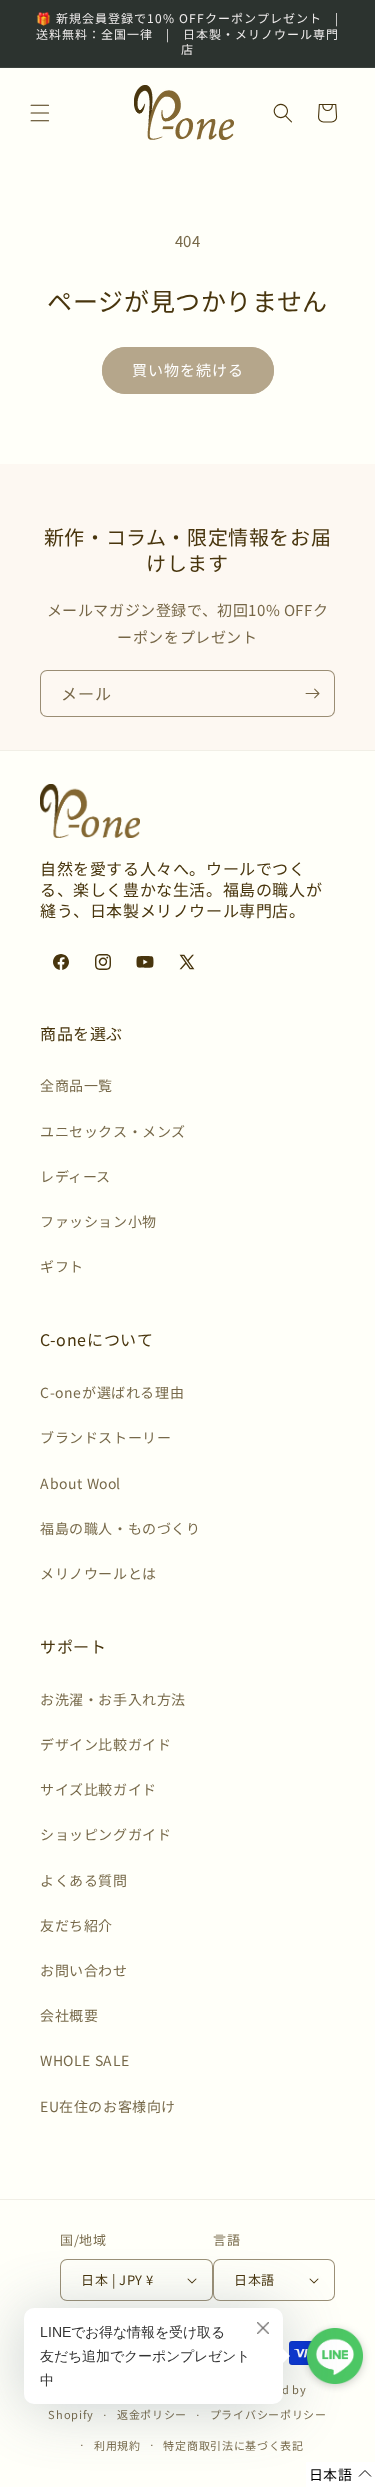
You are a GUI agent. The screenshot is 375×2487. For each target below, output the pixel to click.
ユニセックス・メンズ (113, 1131)
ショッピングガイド (105, 1834)
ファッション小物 (98, 1221)
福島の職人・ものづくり (120, 1528)
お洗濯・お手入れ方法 (113, 1699)
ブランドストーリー (105, 1437)
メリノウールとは (98, 1573)
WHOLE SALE (85, 2060)
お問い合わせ (84, 1970)
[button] (40, 113)
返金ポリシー (152, 2414)
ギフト (62, 1266)
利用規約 (117, 2445)
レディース (75, 1176)
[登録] (312, 693)
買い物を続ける (188, 369)
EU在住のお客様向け (108, 2106)
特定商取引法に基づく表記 (233, 2445)
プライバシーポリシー (268, 2414)
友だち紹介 (76, 1925)
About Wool (80, 1483)
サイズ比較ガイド (98, 1789)
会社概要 (69, 2015)
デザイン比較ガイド (105, 1744)
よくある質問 (84, 1880)
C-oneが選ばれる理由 (112, 1392)
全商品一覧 (76, 1085)
